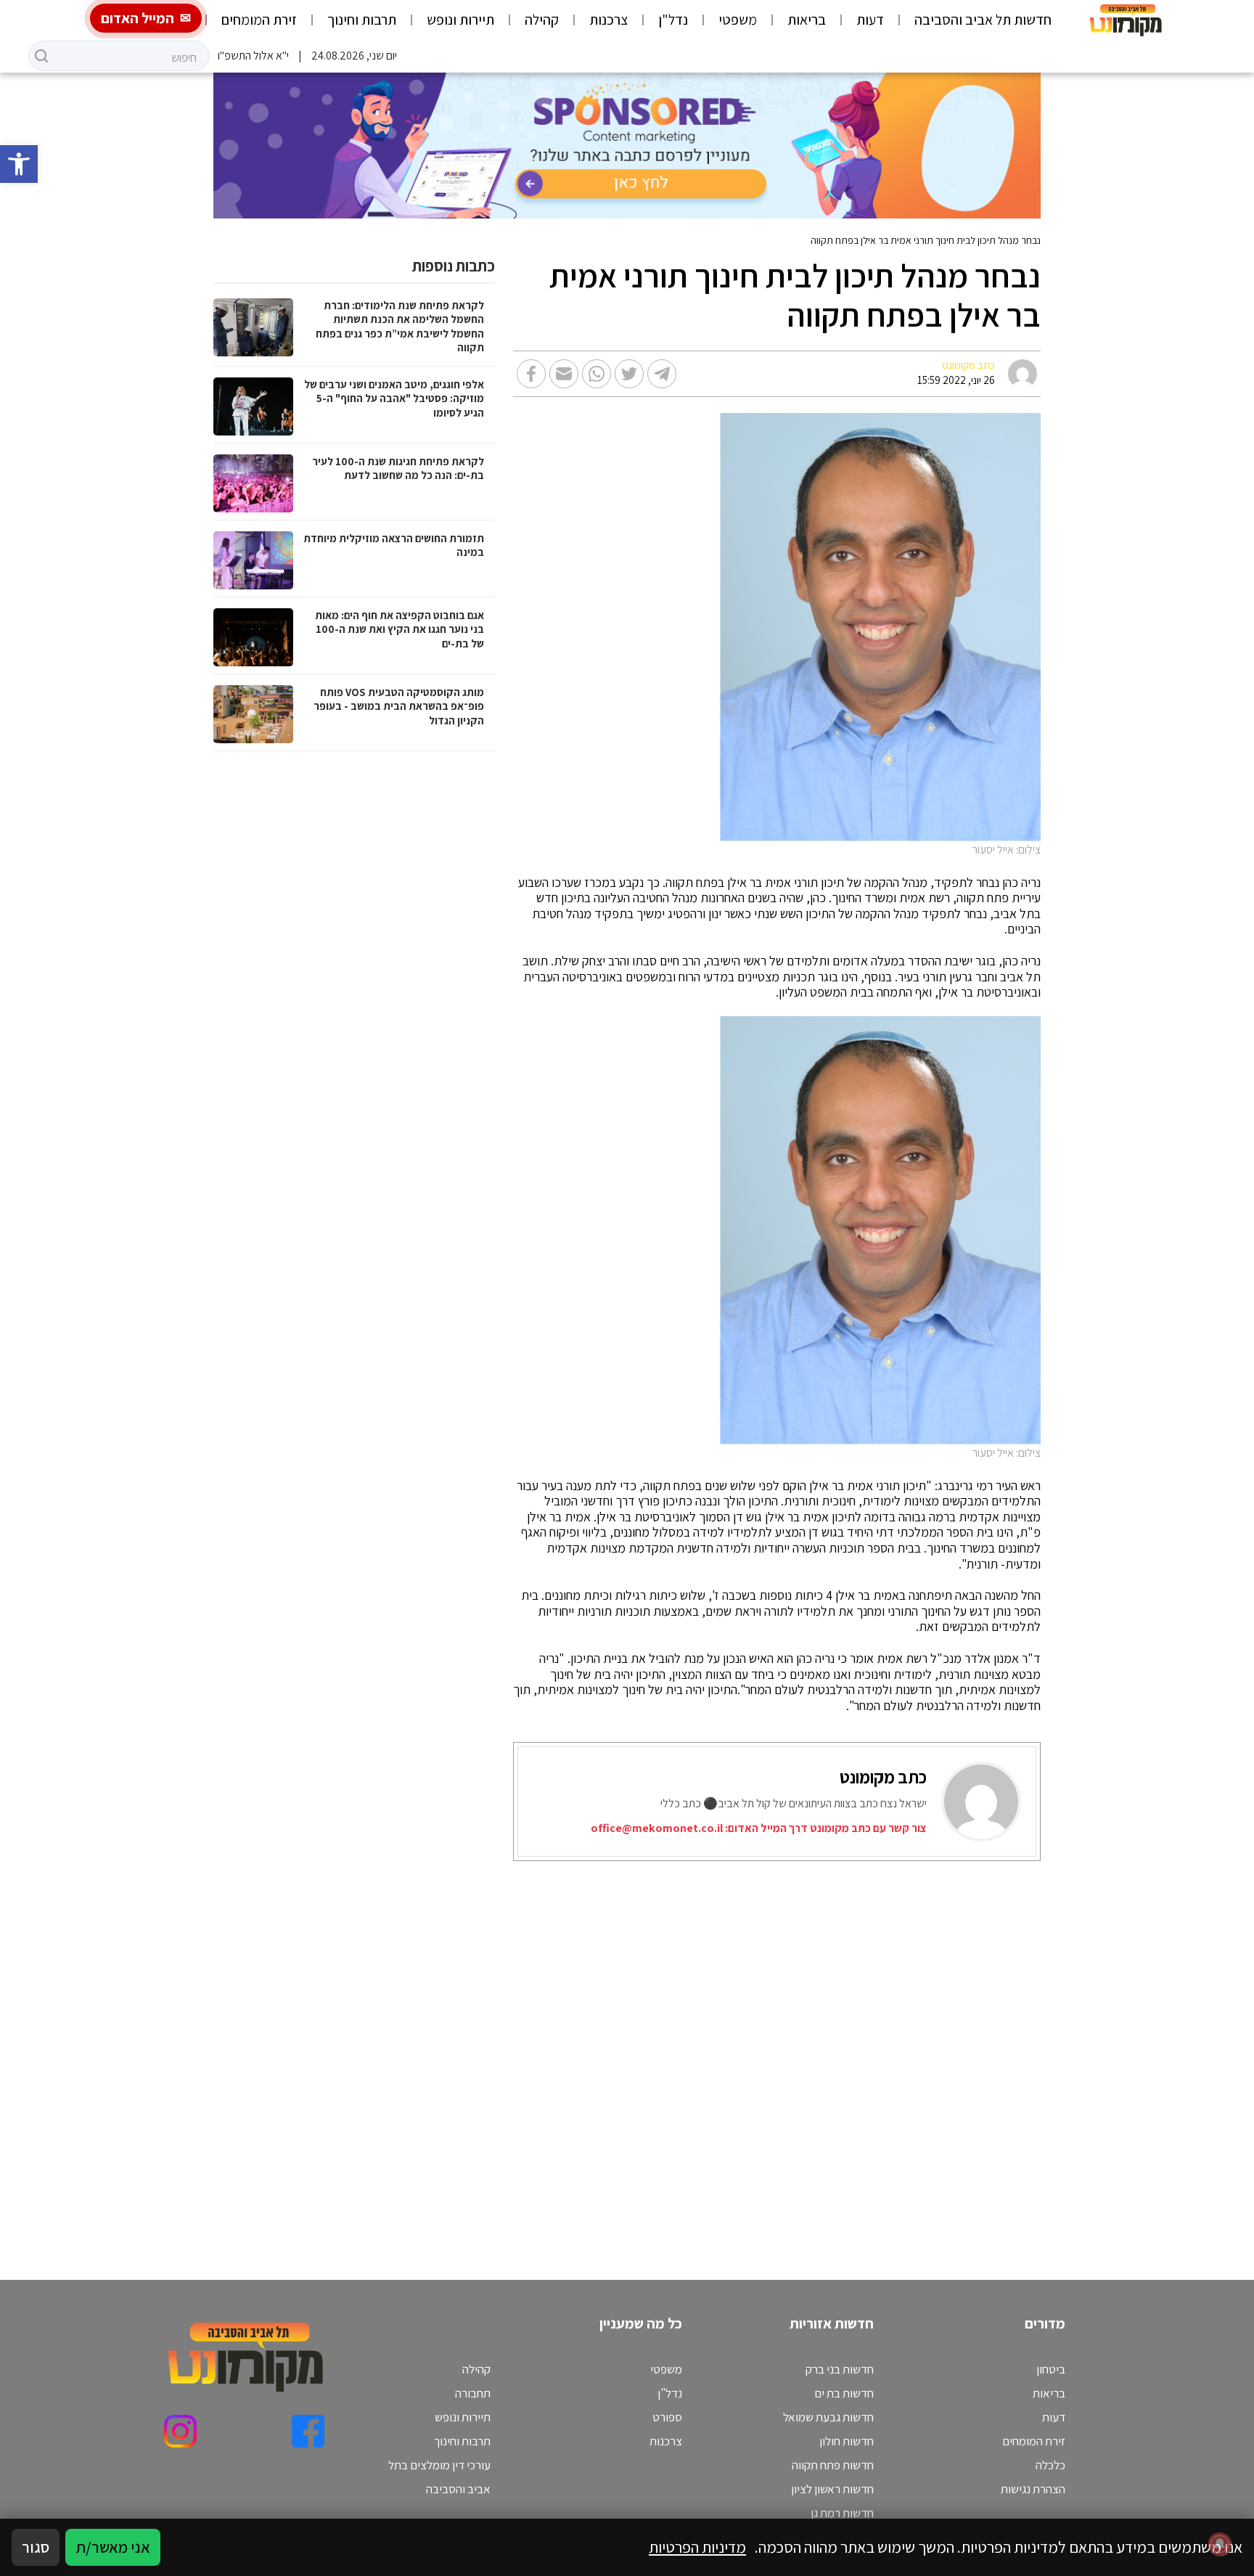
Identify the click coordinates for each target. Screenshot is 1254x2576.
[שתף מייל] (564, 374)
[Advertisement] (687, 2052)
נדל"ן (673, 20)
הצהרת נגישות (1033, 2489)
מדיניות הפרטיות (697, 2547)
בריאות (807, 20)
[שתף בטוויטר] (629, 374)
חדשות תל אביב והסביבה (983, 20)
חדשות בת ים (844, 2393)
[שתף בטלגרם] (662, 374)
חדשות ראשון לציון (832, 2489)
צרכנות (608, 20)
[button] (19, 164)
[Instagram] (180, 2431)
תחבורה (473, 2393)
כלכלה (1050, 2465)
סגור (36, 2547)
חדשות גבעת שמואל (828, 2417)
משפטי (738, 20)
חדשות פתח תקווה (833, 2465)
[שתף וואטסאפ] (597, 374)
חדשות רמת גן (842, 2513)
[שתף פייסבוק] (531, 374)
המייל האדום (138, 18)
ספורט (667, 2417)
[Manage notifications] (1220, 2544)
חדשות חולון (847, 2441)
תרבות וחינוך (362, 20)
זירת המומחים (259, 20)
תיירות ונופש (460, 20)
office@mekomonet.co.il (657, 1828)
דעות (870, 20)
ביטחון (1051, 2369)
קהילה (542, 20)
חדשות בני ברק (840, 2369)
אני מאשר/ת (113, 2547)
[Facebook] (308, 2431)
